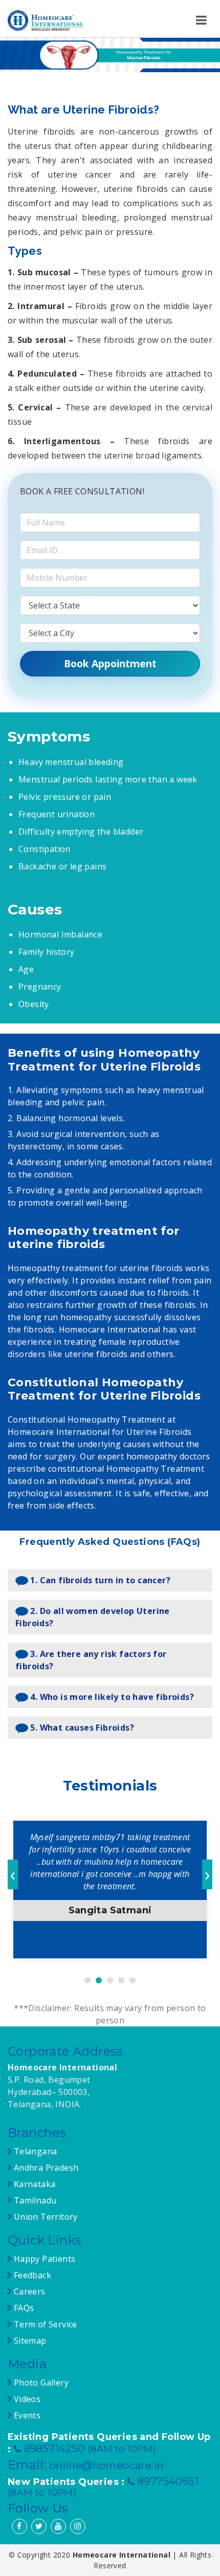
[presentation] (13, 1874)
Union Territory (44, 2217)
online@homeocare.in (107, 2465)
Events (26, 2415)
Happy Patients (43, 2259)
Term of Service (44, 2324)
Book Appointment (110, 663)
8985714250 (56, 2449)
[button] (87, 1980)
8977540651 (168, 2481)
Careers (28, 2291)
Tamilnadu (34, 2200)
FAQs (23, 2308)
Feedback (32, 2275)
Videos (27, 2399)
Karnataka (33, 2184)
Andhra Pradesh (45, 2168)
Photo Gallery (40, 2383)
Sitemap (29, 2341)
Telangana (36, 2151)
